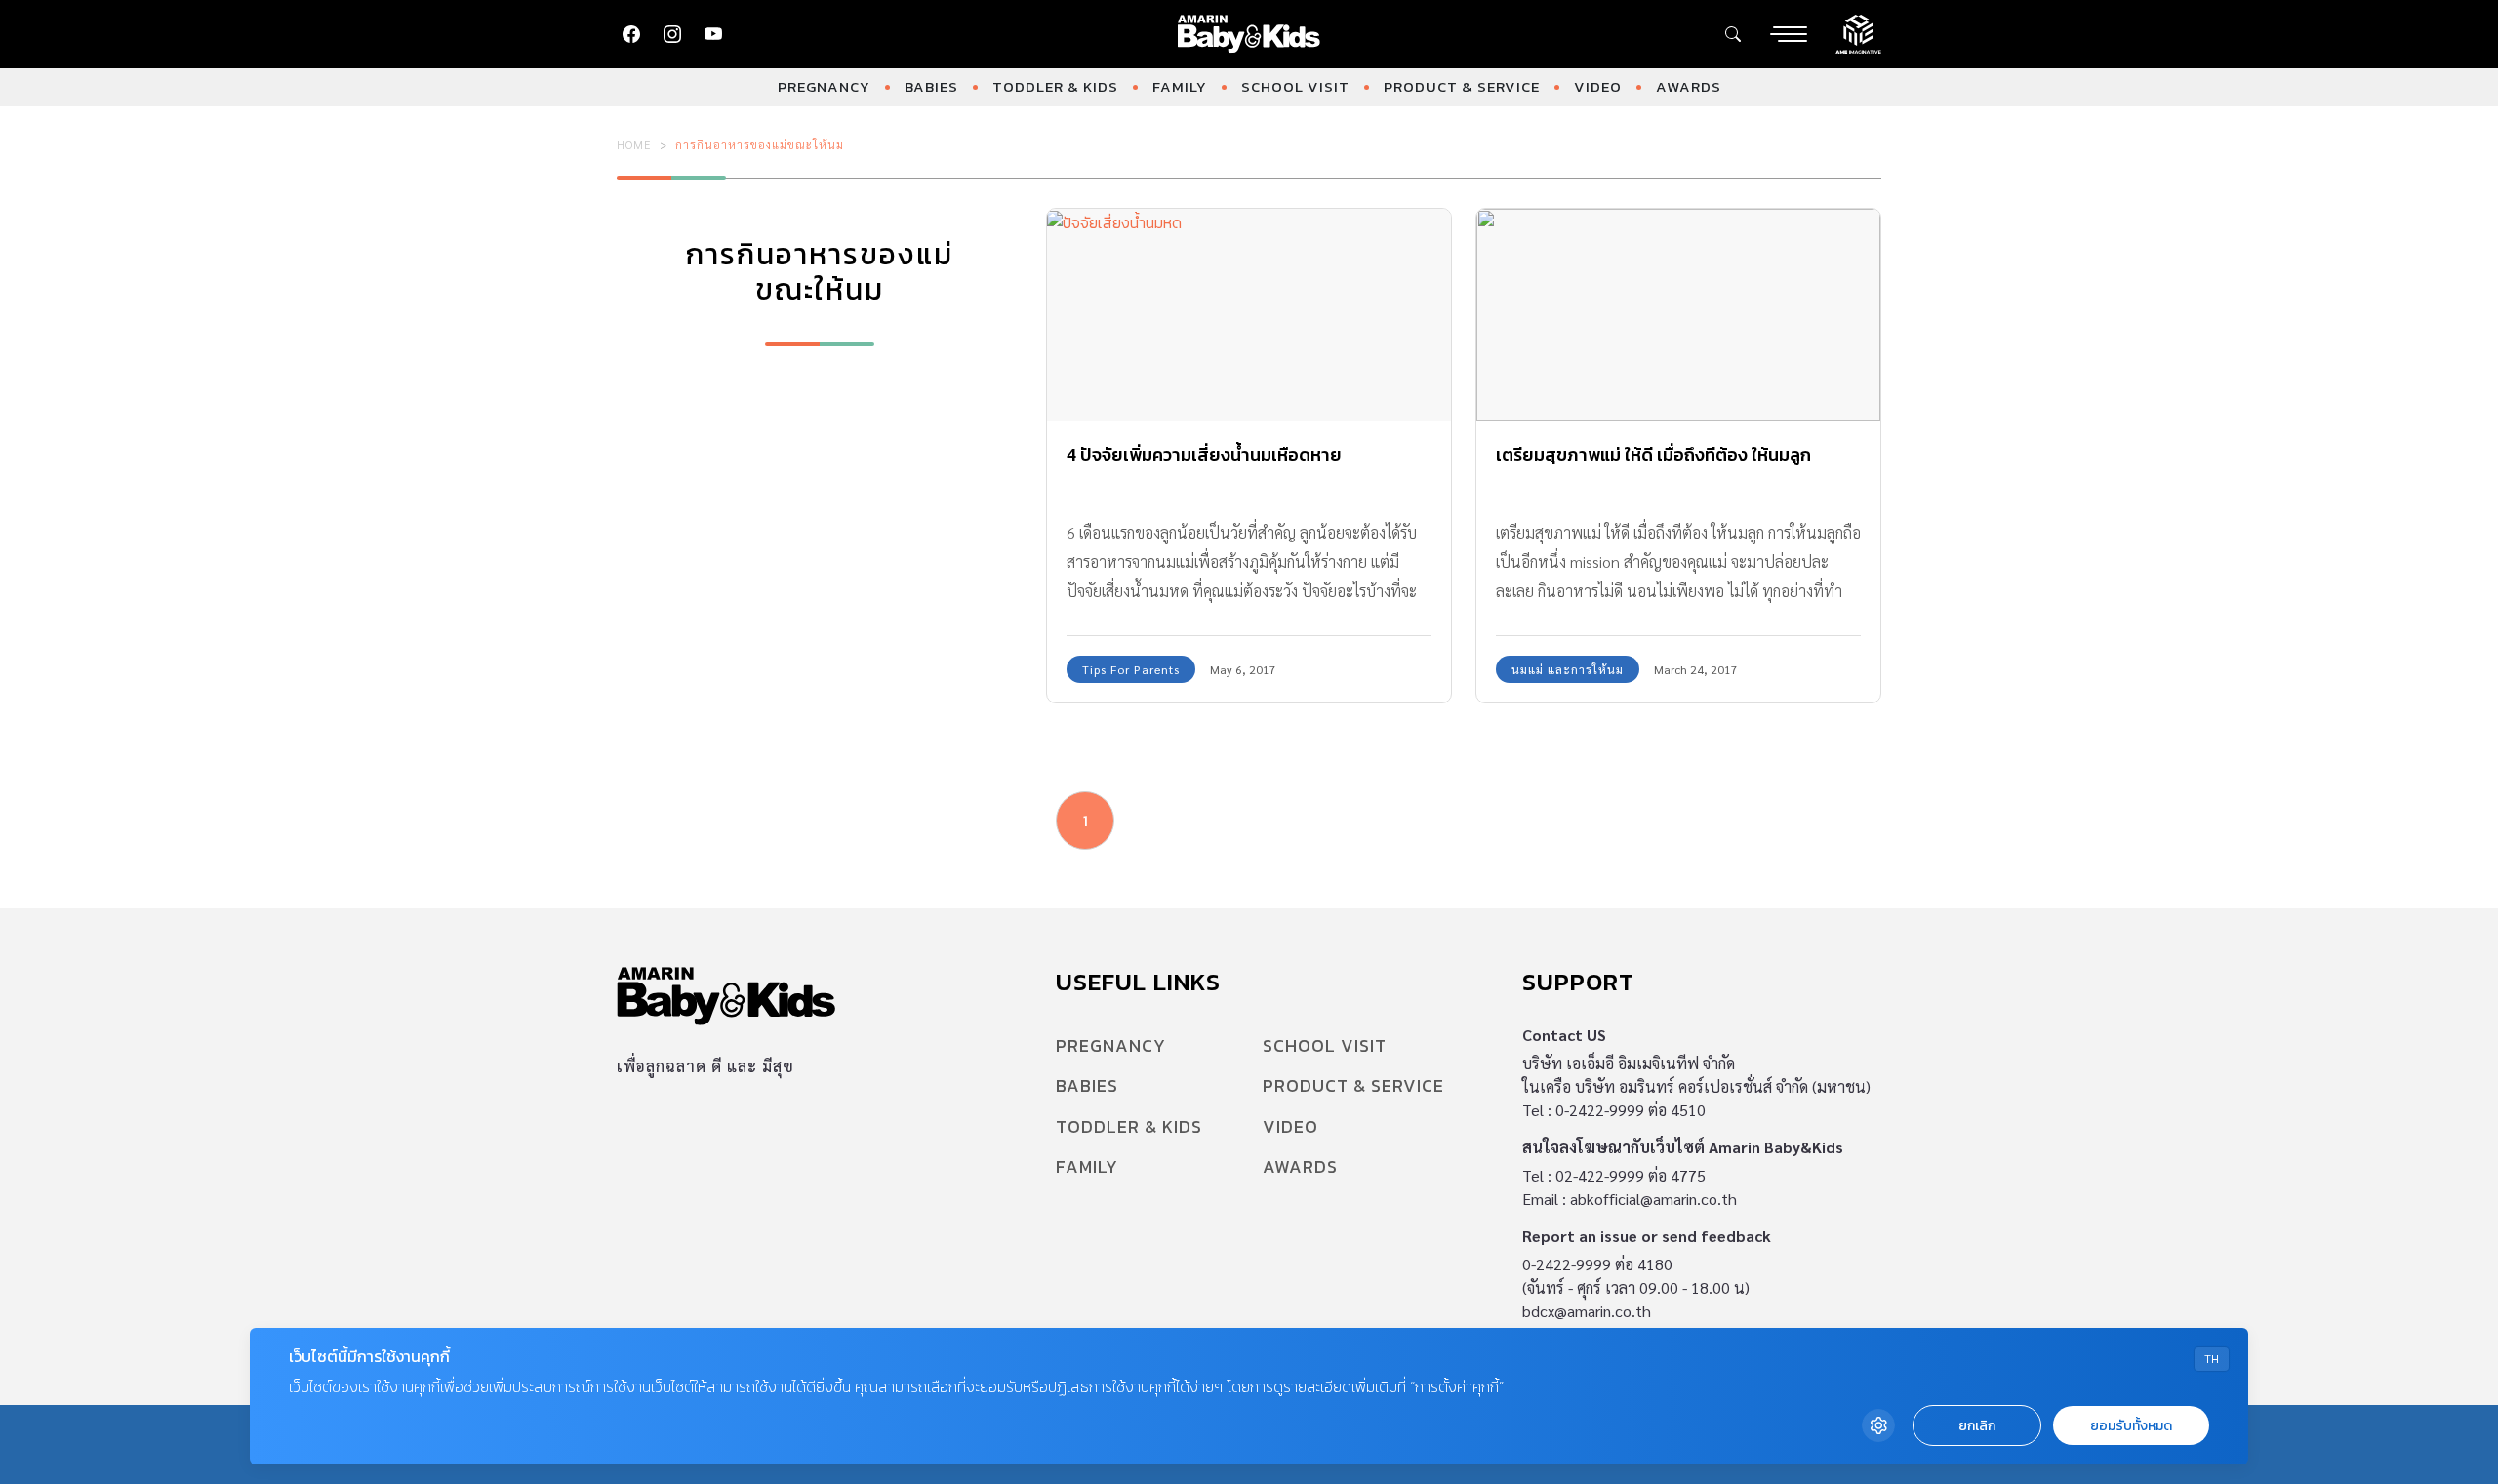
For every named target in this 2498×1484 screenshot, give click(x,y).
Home (634, 144)
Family (1180, 86)
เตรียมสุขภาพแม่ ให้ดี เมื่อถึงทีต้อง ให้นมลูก (1653, 454)
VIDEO (1598, 86)
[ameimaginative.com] (1858, 32)
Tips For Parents (1131, 669)
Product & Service (1462, 86)
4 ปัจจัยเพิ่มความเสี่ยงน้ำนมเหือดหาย (1204, 454)
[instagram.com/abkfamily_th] (672, 34)
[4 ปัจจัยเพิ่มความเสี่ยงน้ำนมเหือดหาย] (1249, 315)
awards (1689, 86)
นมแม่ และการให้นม (1568, 669)
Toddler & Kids (1055, 86)
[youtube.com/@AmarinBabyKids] (713, 34)
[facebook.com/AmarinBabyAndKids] (631, 34)
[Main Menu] (1789, 34)
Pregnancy (824, 86)
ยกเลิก (1977, 1426)
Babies (931, 86)
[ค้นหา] (1733, 34)
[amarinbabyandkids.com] (1249, 34)
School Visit (1295, 86)
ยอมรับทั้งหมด (2131, 1426)
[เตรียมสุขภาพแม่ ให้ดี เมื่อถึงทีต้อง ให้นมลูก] (1678, 315)
